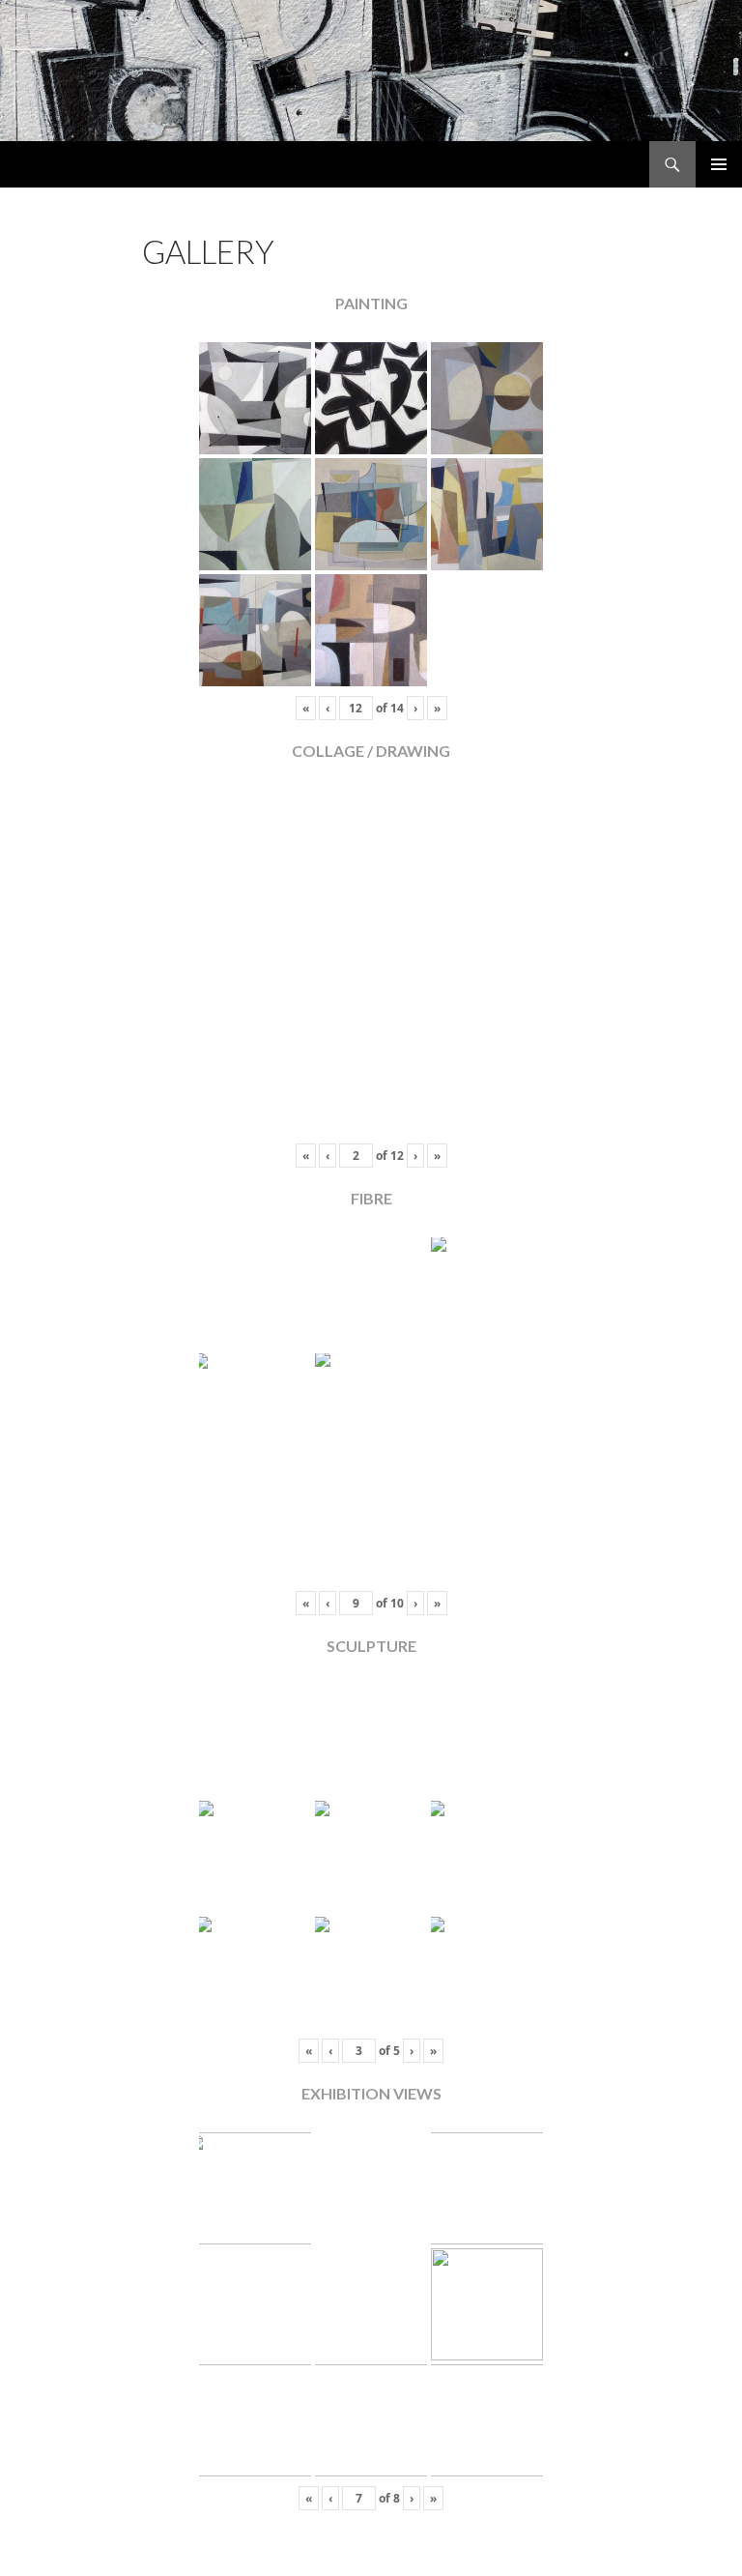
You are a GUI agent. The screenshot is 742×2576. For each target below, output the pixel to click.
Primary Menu (719, 164)
